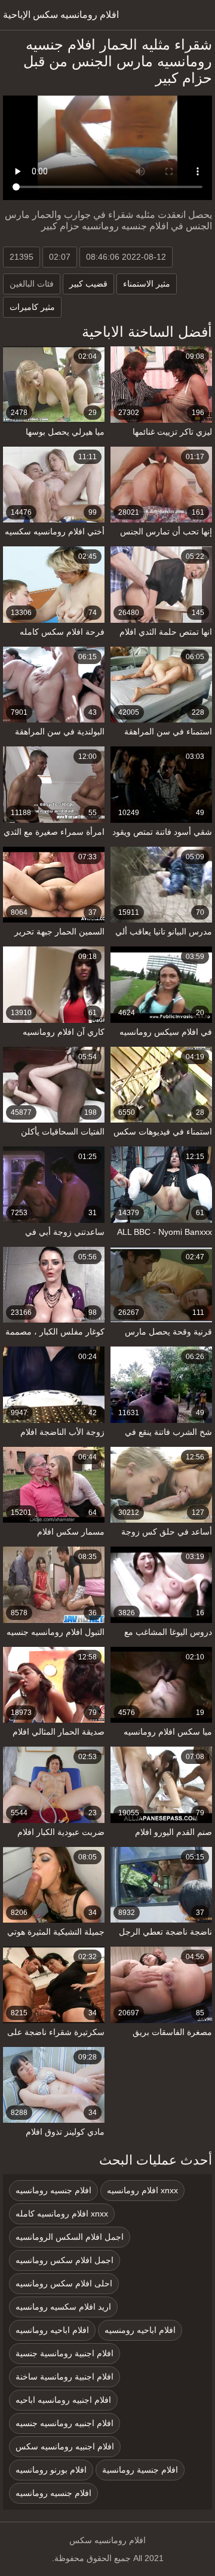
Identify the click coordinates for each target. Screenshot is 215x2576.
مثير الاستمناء (147, 284)
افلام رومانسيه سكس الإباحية (61, 15)
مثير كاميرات (32, 307)
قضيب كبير (88, 284)
